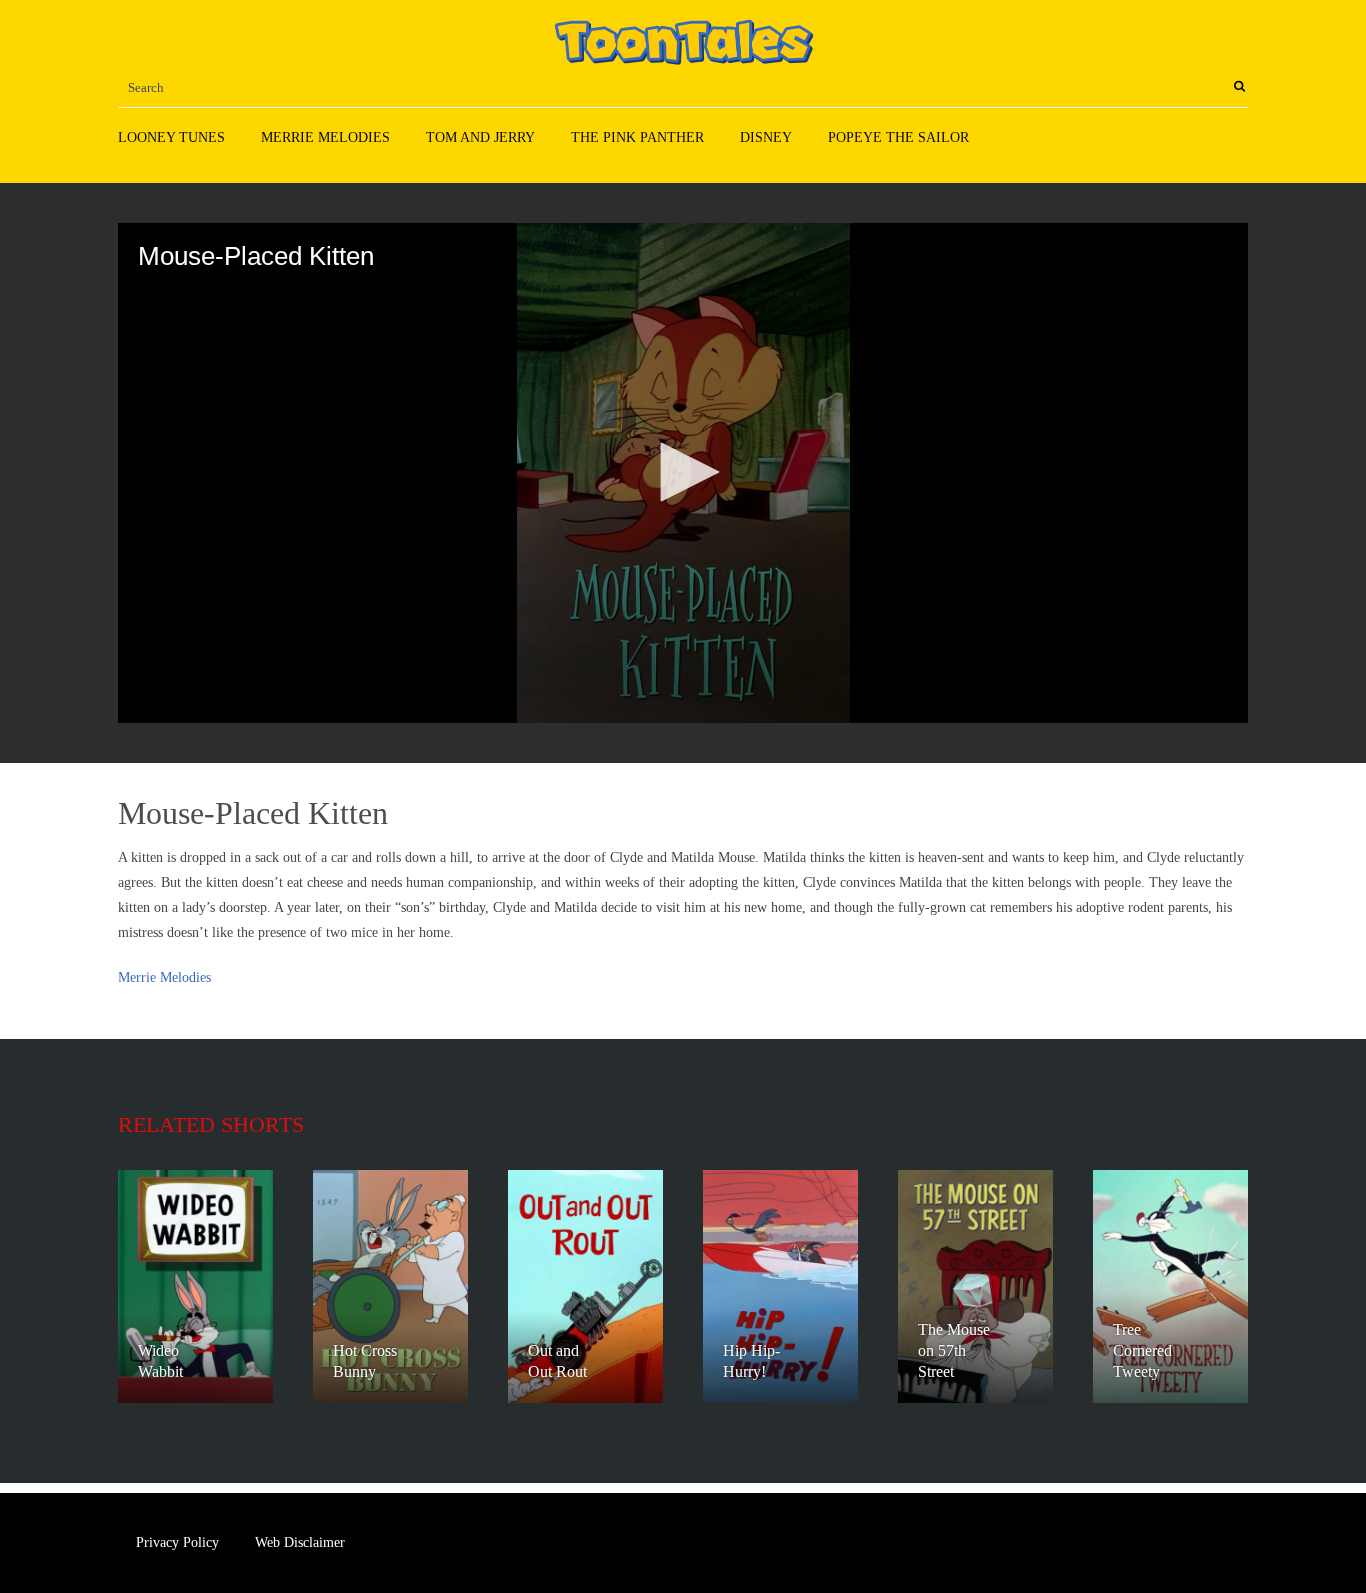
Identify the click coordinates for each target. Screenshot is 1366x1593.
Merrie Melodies (325, 137)
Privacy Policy (177, 1542)
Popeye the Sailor (898, 137)
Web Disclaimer (300, 1542)
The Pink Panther (637, 137)
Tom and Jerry (480, 137)
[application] (683, 473)
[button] (683, 472)
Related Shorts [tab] (211, 1124)
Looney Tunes (171, 137)
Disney (766, 137)
